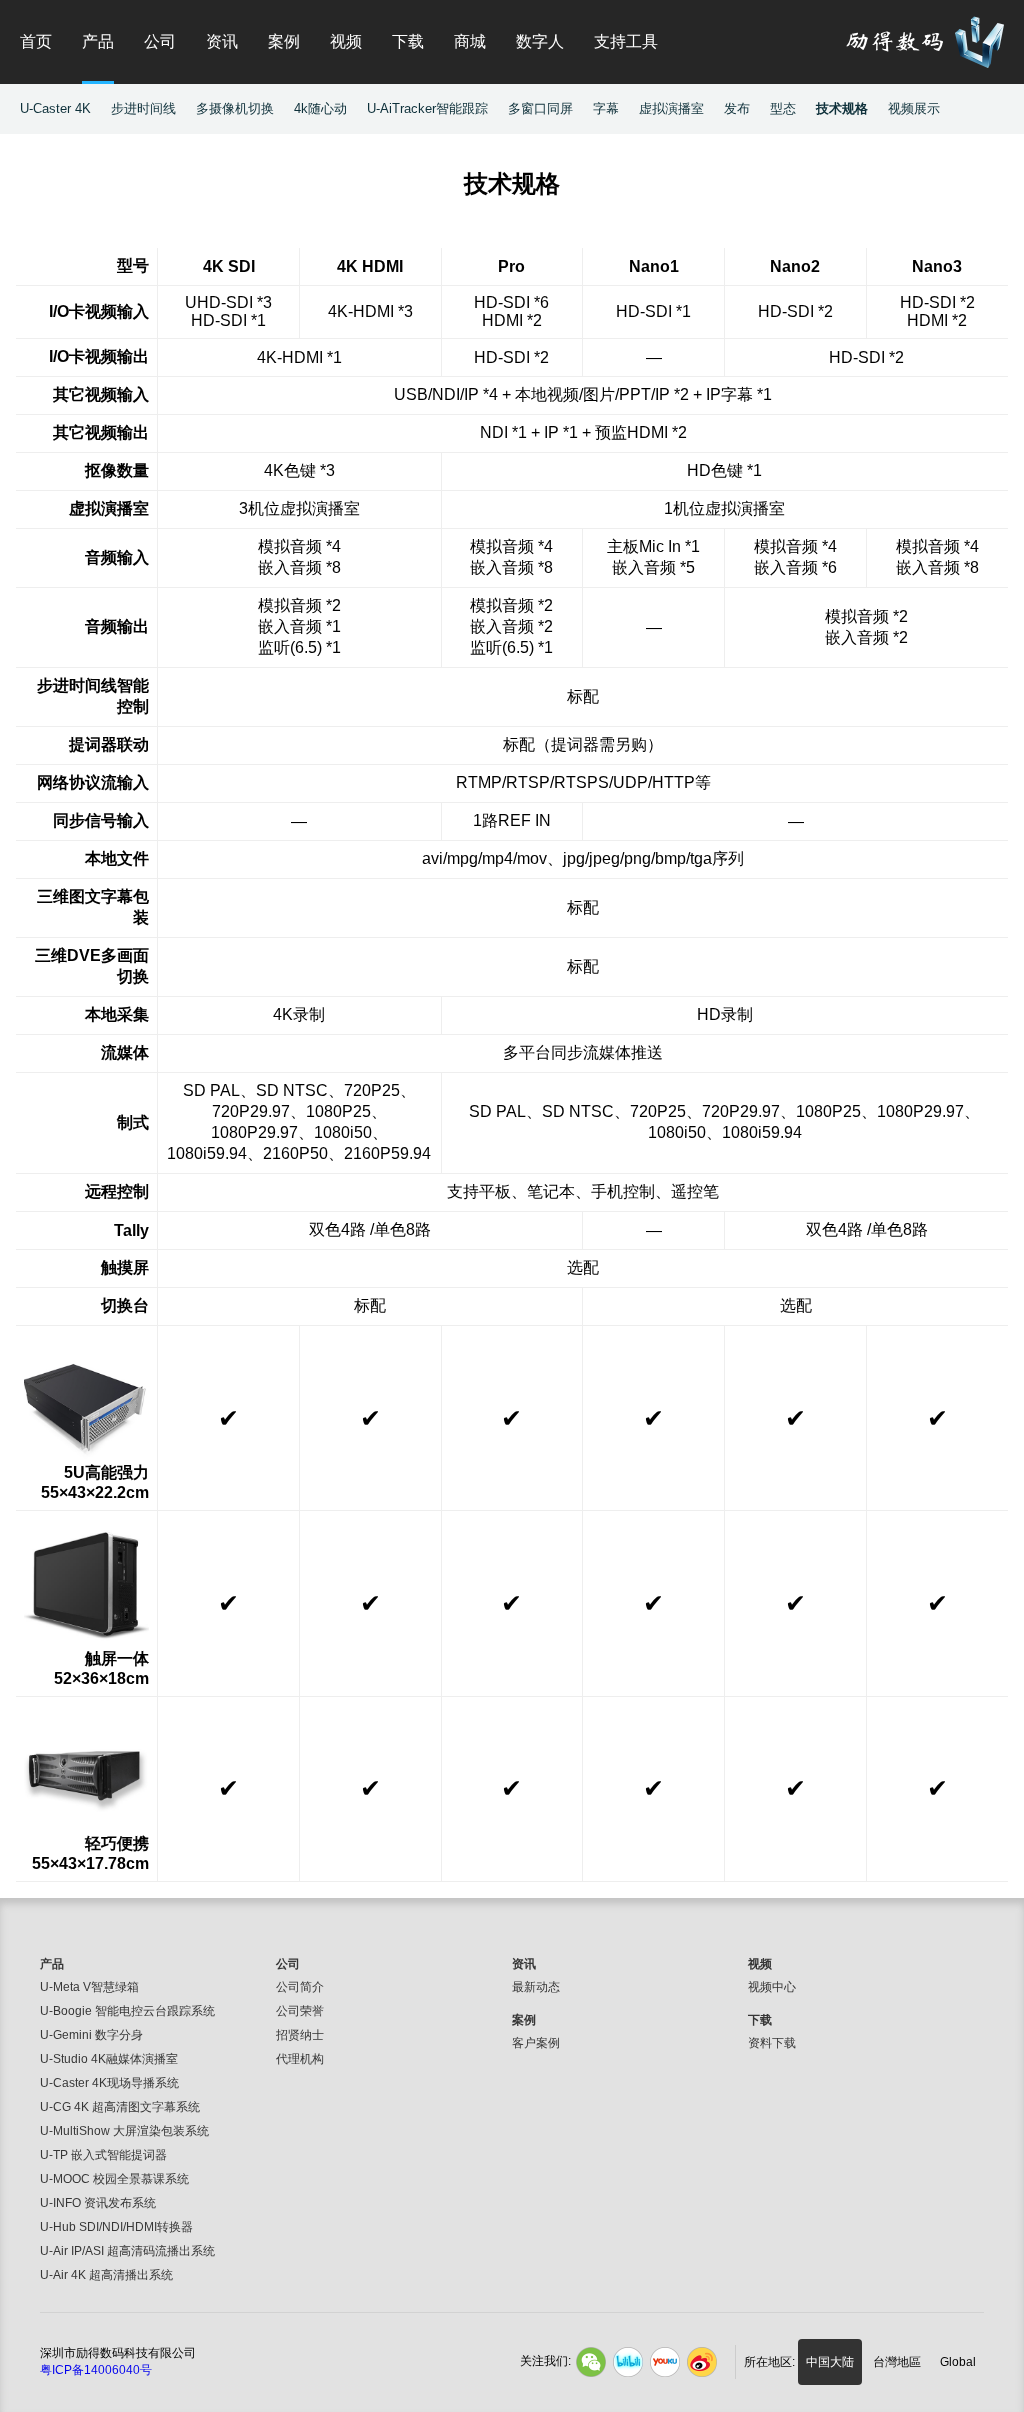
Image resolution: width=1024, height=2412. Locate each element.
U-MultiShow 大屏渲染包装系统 (124, 2131)
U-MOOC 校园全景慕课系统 (114, 2179)
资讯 (222, 41)
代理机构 (300, 2059)
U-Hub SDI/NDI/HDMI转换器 (116, 2227)
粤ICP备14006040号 (96, 2370)
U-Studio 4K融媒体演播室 (109, 2059)
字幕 (606, 108)
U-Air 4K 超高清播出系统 (106, 2275)
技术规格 (842, 108)
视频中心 (772, 1987)
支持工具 (626, 41)
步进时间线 (143, 108)
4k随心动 (320, 108)
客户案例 (536, 2043)
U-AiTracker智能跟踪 (427, 108)
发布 (737, 108)
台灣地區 (897, 2362)
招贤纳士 (300, 2035)
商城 (470, 41)
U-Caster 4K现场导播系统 (109, 2083)
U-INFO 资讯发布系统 (98, 2203)
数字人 (540, 41)
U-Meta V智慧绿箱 (89, 1987)
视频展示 (914, 108)
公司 (160, 41)
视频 (346, 41)
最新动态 (536, 1987)
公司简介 (300, 1987)
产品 (98, 41)
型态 (783, 108)
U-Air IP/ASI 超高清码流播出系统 (127, 2251)
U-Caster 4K (55, 108)
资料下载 (772, 2043)
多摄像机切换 (235, 108)
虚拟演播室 (671, 108)
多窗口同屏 (540, 108)
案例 (284, 41)
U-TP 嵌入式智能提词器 (103, 2155)
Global (958, 2362)
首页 (36, 41)
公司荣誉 (300, 2011)
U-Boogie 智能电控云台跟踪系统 (127, 2011)
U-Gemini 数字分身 (91, 2035)
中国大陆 (830, 2362)
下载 (408, 41)
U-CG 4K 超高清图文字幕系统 (120, 2107)
